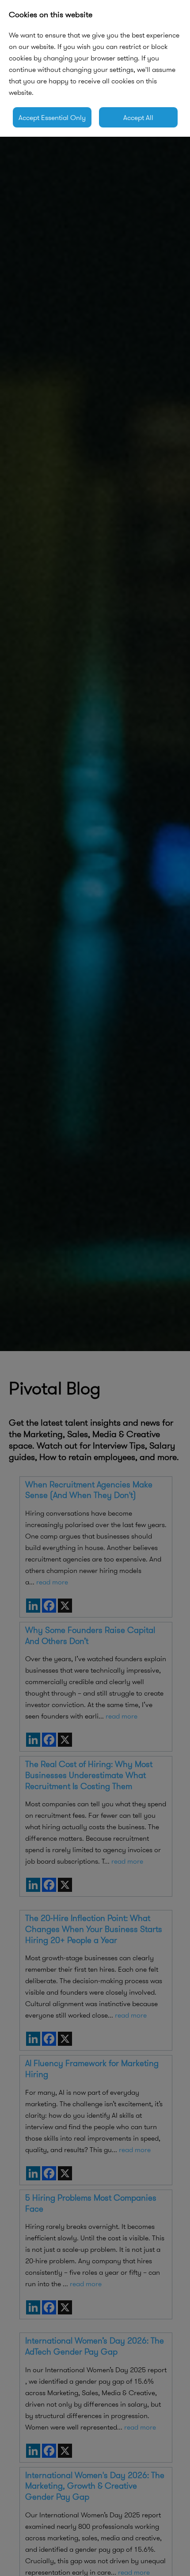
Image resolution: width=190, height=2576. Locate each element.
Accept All (138, 117)
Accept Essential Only (52, 117)
